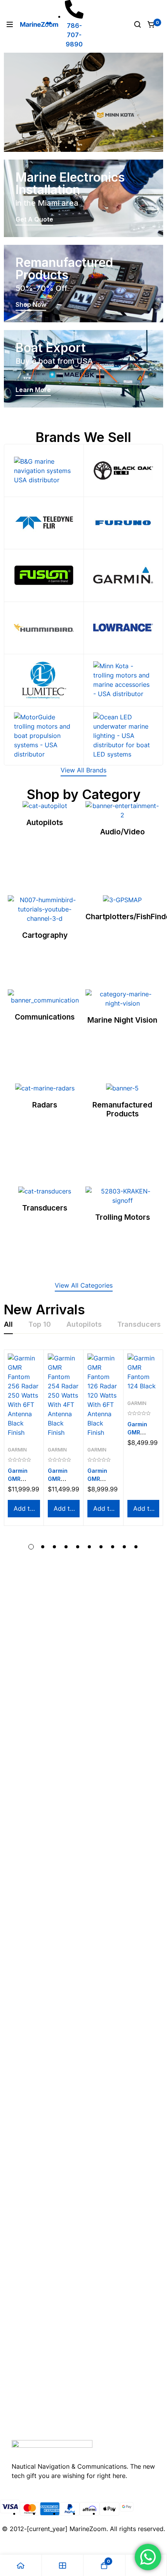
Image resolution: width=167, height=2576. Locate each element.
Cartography (45, 935)
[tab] (8, 1325)
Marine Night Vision (122, 1020)
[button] (83, 771)
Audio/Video (123, 832)
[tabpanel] (83, 1450)
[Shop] (63, 2565)
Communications (45, 1017)
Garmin (17, 1450)
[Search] (137, 24)
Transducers (45, 1208)
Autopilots (45, 822)
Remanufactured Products (122, 1109)
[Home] (21, 2565)
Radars (45, 1105)
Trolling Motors (123, 1217)
